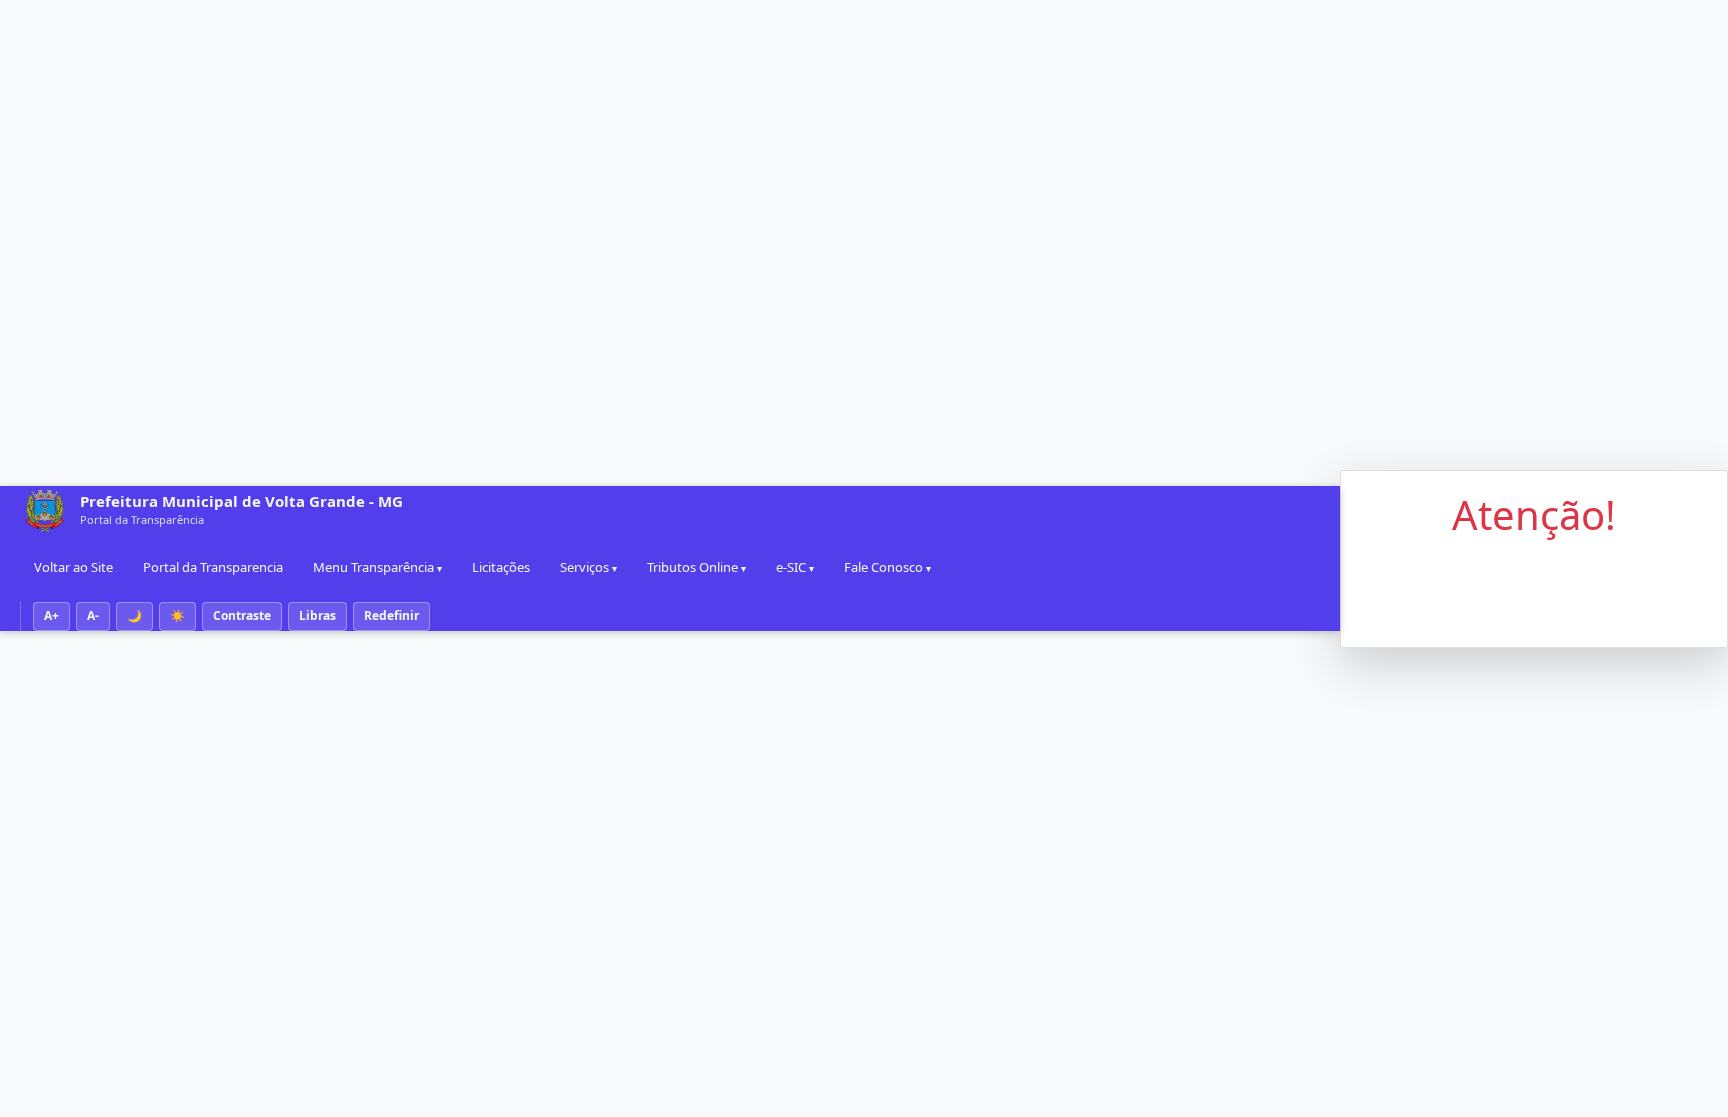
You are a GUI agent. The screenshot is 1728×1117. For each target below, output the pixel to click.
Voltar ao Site (73, 567)
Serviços (584, 567)
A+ (51, 615)
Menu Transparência (373, 567)
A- (93, 615)
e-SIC (791, 567)
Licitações (501, 567)
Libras (317, 615)
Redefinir (391, 615)
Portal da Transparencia (213, 567)
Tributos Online (692, 567)
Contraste (242, 615)
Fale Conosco (883, 567)
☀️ (177, 615)
